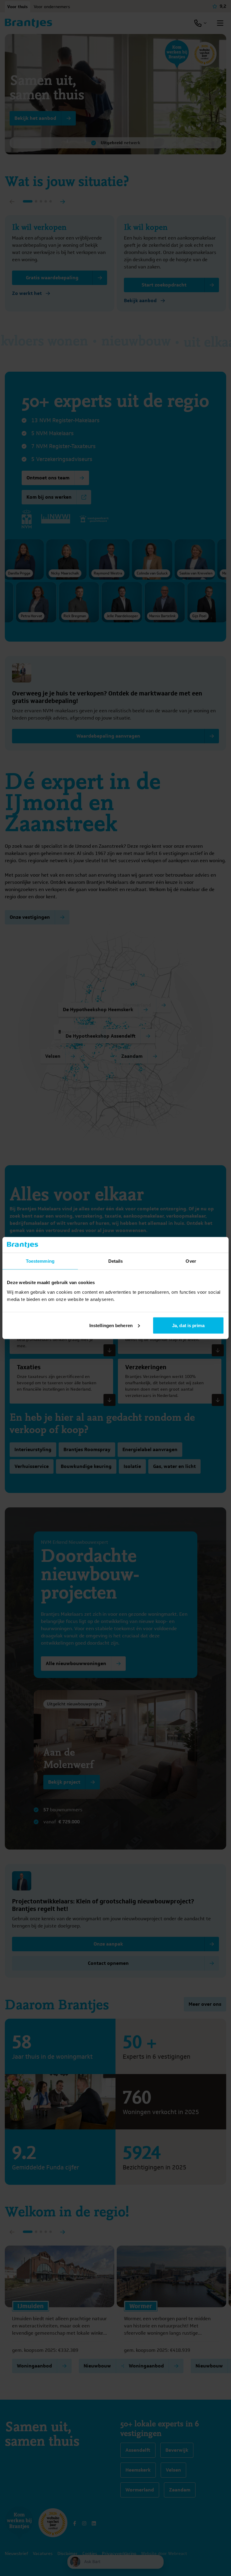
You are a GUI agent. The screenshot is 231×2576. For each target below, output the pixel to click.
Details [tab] (116, 1261)
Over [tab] (191, 1261)
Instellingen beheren (111, 1325)
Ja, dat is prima (188, 1325)
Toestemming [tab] (40, 1261)
